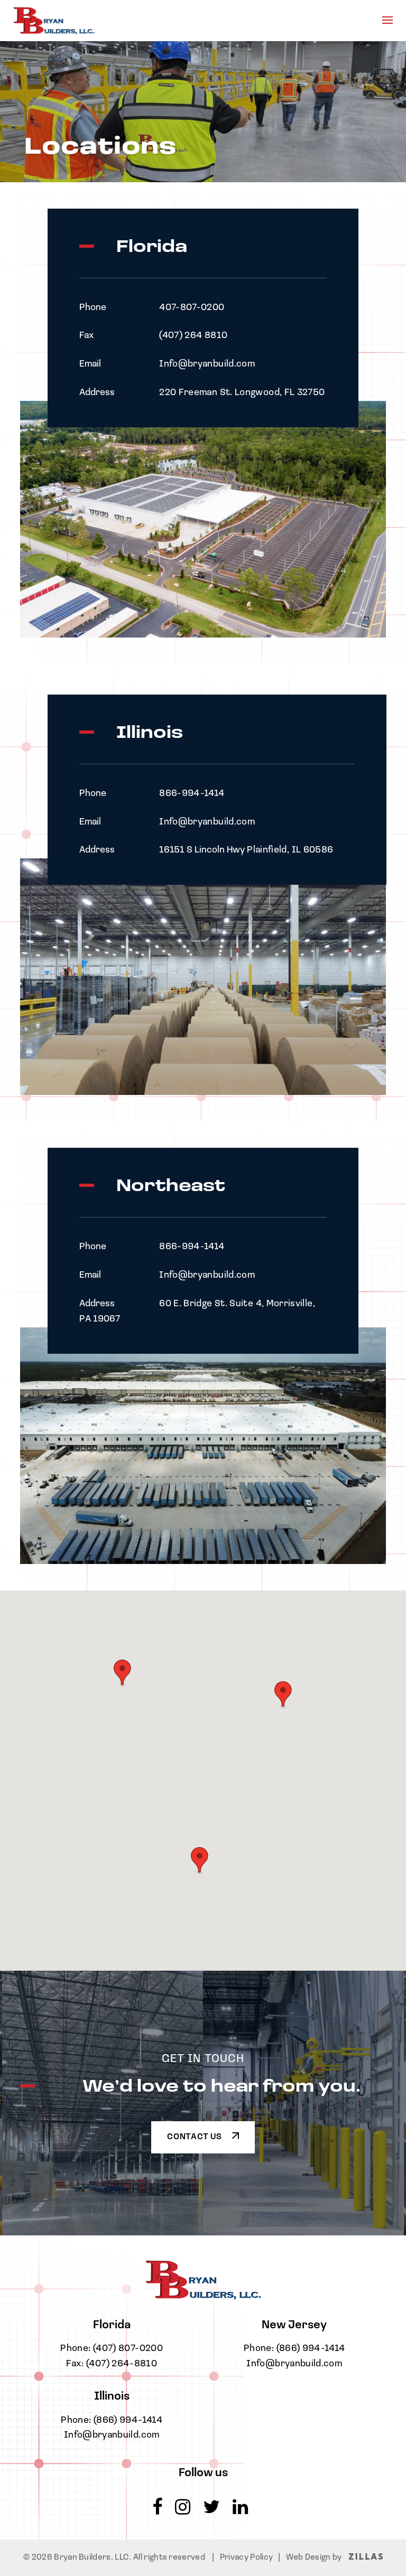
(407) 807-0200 (128, 2349)
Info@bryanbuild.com (112, 2436)
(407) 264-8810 (122, 2364)
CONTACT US (196, 2137)
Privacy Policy (246, 2558)
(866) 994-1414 (128, 2421)
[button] (200, 1861)
